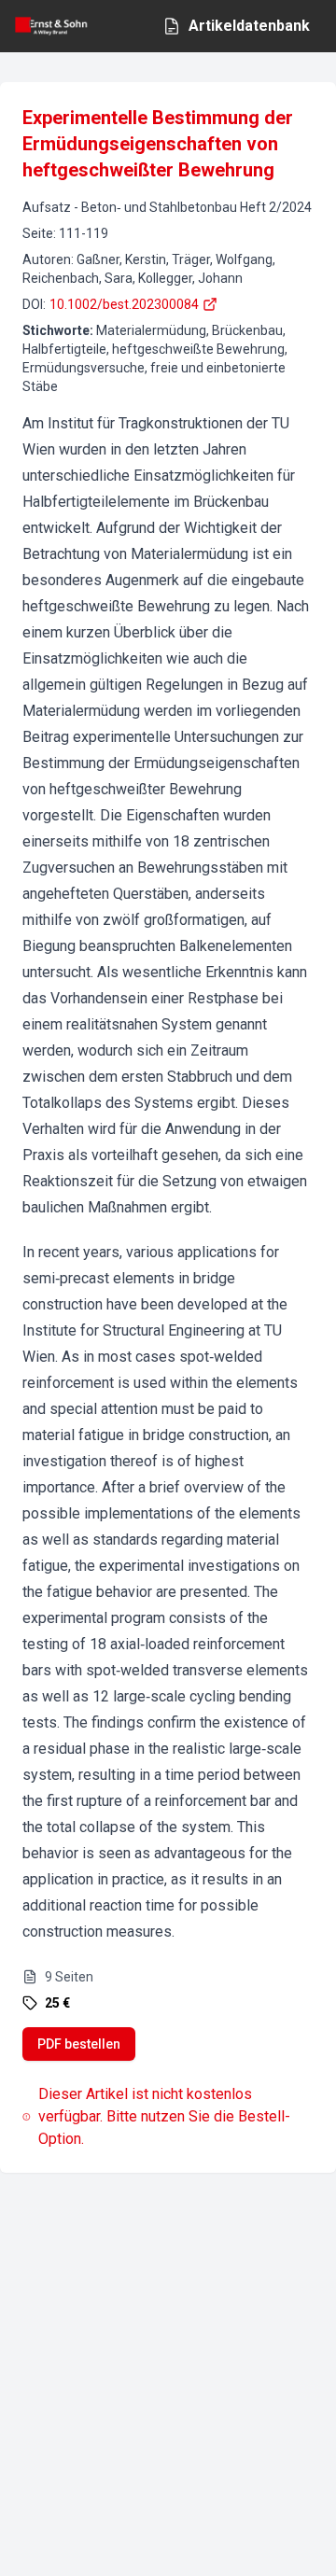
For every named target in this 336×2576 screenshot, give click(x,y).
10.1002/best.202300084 (124, 304)
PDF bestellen (79, 2044)
